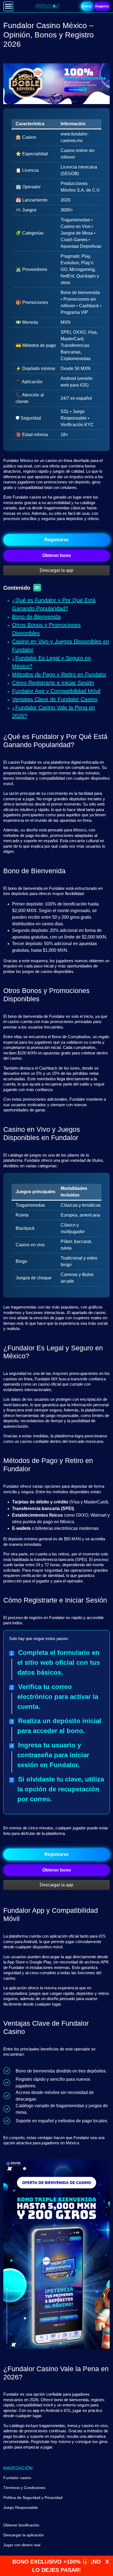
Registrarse (56, 540)
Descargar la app (56, 570)
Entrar (87, 6)
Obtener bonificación (21, 2525)
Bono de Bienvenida (36, 617)
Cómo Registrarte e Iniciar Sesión (53, 683)
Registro (102, 6)
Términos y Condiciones (24, 2488)
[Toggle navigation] (8, 6)
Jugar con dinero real (22, 2545)
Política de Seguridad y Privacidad (33, 2498)
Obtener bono (57, 555)
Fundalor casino (17, 2478)
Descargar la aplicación (24, 2535)
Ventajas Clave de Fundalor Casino (55, 699)
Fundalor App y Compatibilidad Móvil (56, 691)
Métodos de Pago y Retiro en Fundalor (59, 674)
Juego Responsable (21, 2507)
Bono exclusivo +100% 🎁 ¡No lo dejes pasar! (57, 2566)
